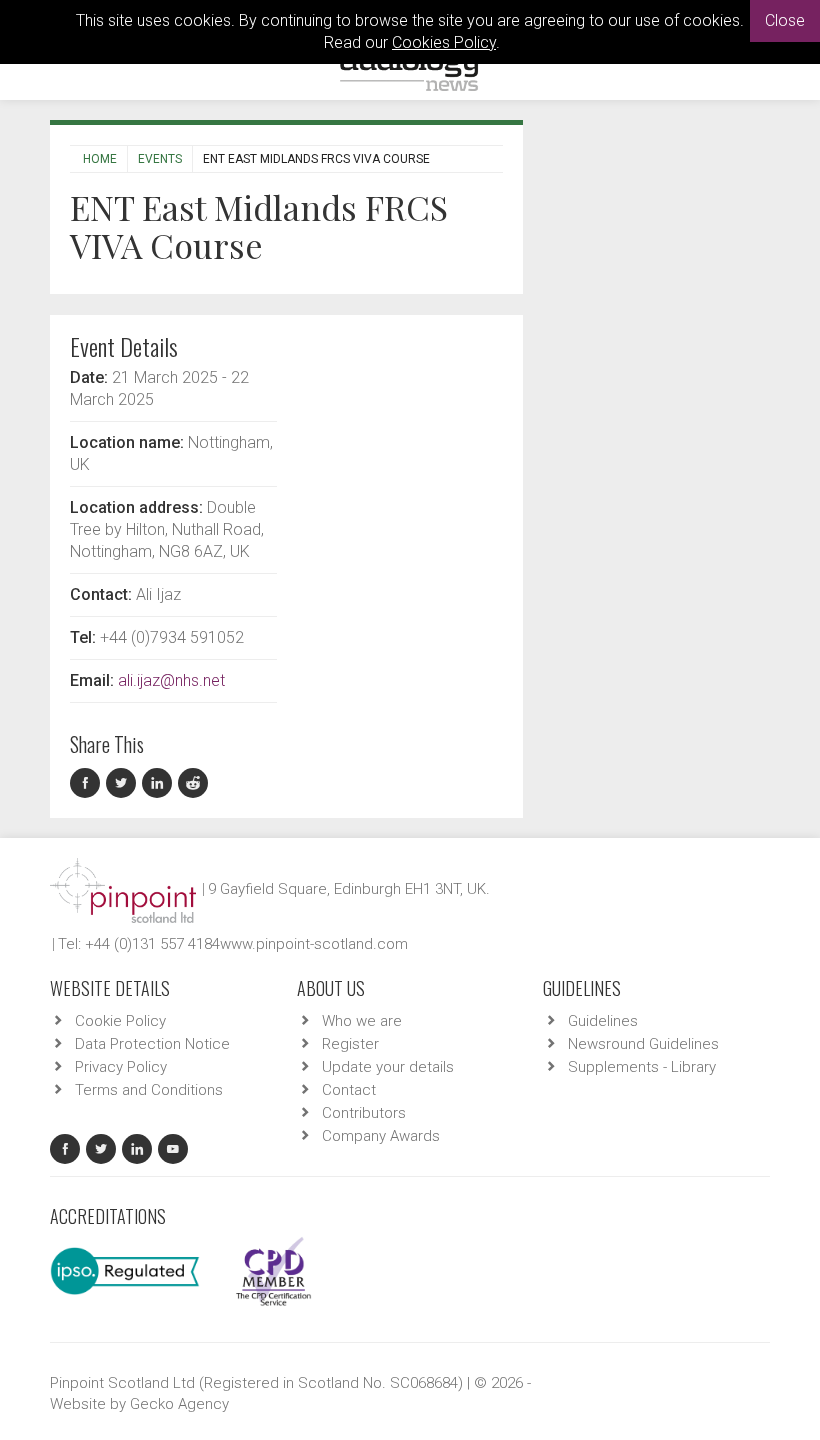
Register (350, 1044)
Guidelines (603, 1021)
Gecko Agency (179, 1404)
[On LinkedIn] (160, 783)
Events (160, 159)
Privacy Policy (121, 1067)
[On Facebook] (88, 783)
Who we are (362, 1021)
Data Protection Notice (152, 1044)
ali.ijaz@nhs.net (171, 680)
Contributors (364, 1113)
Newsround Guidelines (643, 1044)
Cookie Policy (120, 1021)
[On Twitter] (124, 783)
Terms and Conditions (149, 1090)
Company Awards (381, 1136)
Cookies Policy (444, 42)
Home (100, 159)
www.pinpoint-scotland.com (314, 944)
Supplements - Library (642, 1067)
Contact (349, 1090)
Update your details (388, 1067)
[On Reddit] (194, 783)
